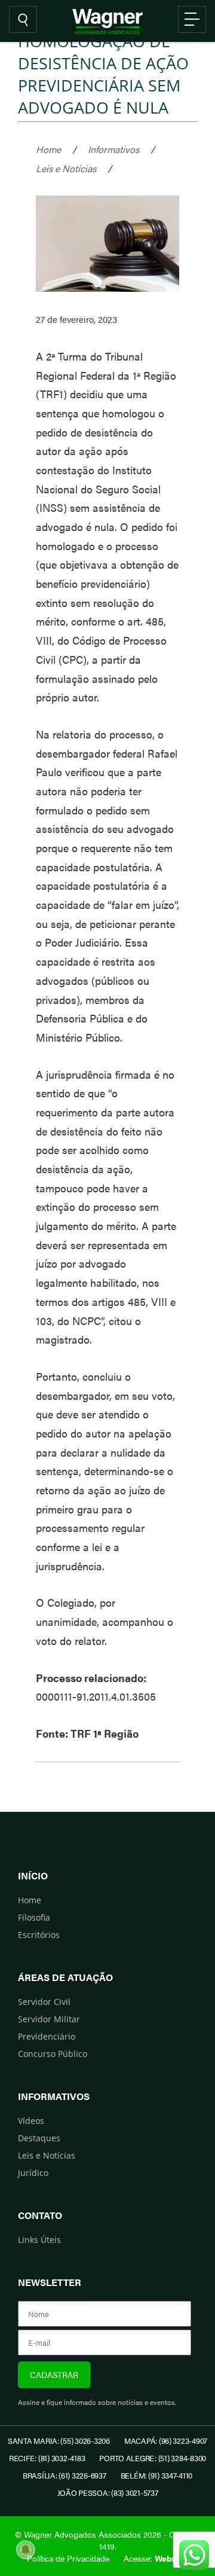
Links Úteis (39, 2240)
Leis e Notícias (66, 168)
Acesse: (156, 2558)
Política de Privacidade (68, 2558)
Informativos (113, 149)
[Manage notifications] (26, 2550)
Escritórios (39, 1935)
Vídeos (31, 2121)
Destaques (39, 2138)
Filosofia (34, 1917)
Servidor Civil (44, 2002)
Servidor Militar (49, 2019)
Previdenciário (47, 2036)
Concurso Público (53, 2054)
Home (48, 149)
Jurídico (33, 2173)
